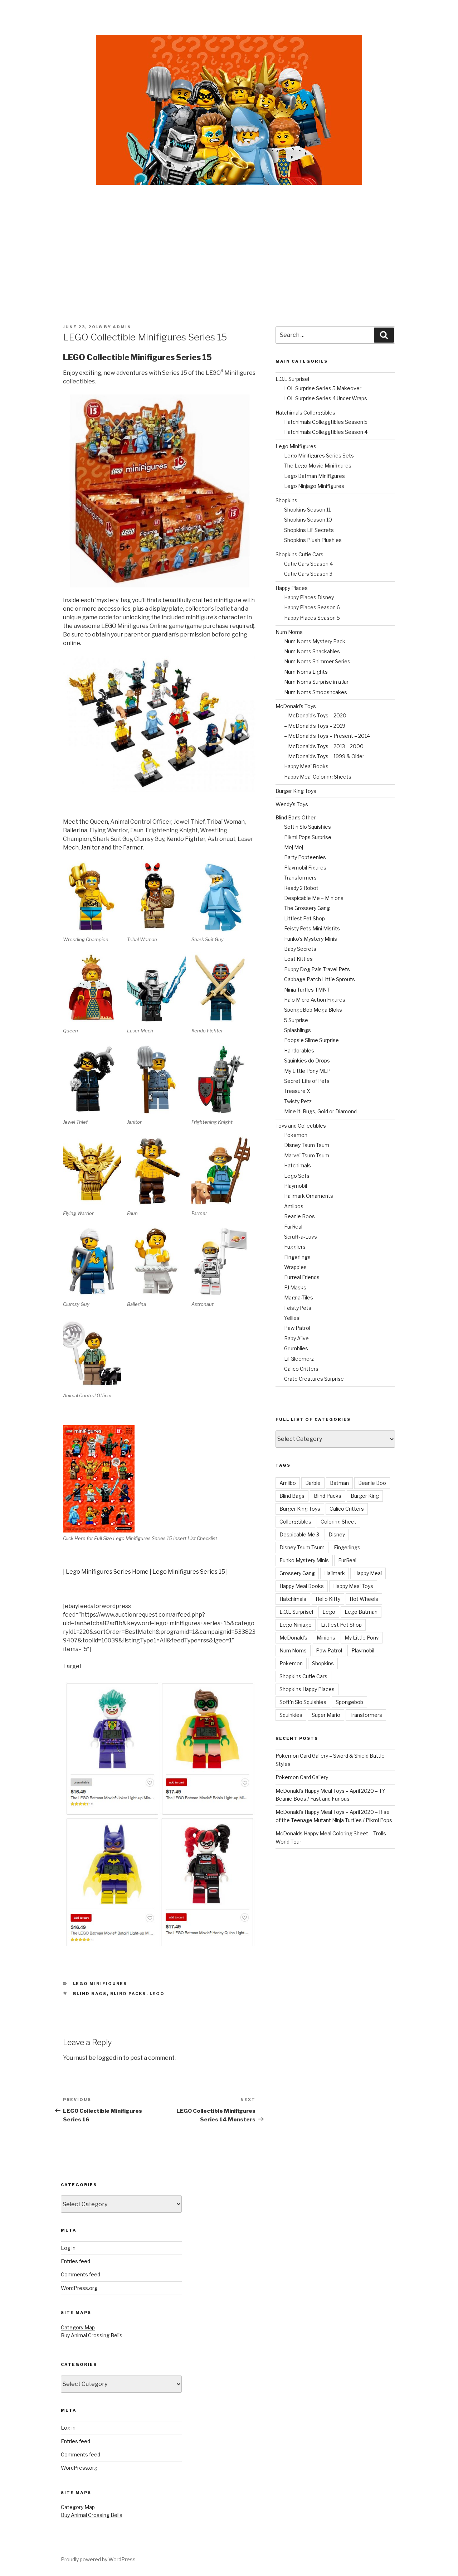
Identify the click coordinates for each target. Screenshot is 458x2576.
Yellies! (292, 1318)
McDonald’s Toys (296, 706)
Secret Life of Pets (307, 1081)
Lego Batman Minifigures (315, 476)
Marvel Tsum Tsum (307, 1155)
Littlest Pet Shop (304, 918)
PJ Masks (295, 1287)
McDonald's (293, 1638)
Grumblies (296, 1348)
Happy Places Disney (309, 597)
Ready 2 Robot (301, 888)
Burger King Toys (296, 791)
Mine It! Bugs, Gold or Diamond (320, 1111)
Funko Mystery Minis (304, 1560)
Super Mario (326, 1715)
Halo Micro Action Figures (315, 1000)
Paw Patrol (297, 1328)
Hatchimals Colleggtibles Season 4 (326, 432)
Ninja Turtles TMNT (307, 990)
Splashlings (298, 1030)
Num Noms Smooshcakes (316, 692)
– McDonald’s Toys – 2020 (315, 715)
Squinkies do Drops (307, 1061)
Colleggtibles (295, 1522)
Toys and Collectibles (301, 1126)
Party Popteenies (305, 857)
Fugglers (295, 1247)
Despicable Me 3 (299, 1534)
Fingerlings (297, 1257)
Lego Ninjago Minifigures (314, 486)
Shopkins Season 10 (308, 520)
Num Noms (289, 632)
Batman (339, 1483)
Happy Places (292, 588)
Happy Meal (368, 1573)
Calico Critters (301, 1369)
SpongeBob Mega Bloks (313, 1010)
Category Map (78, 2327)
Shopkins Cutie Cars (299, 554)
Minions (326, 1638)
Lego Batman (361, 1612)
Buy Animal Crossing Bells (92, 2335)
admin (122, 327)
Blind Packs (128, 1994)
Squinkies (291, 1715)
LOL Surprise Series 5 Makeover (323, 388)
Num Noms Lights (306, 672)
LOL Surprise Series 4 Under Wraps (326, 398)
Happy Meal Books (306, 766)
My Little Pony (362, 1638)
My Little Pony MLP (307, 1071)
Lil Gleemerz (299, 1359)
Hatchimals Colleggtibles (305, 413)
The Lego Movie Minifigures (318, 466)
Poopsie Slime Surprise (311, 1040)
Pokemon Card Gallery (302, 1777)
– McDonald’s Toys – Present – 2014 (327, 736)
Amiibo (288, 1483)
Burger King (365, 1496)
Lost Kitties (298, 959)
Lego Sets (297, 1176)
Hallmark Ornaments (309, 1196)
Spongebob (349, 1702)
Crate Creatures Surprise (314, 1379)
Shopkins (286, 500)
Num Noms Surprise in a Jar (316, 682)
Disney (337, 1534)
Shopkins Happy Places (307, 1689)
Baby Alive (296, 1338)
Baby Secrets (300, 949)
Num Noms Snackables (312, 651)
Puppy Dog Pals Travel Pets (317, 969)
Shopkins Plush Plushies (313, 540)
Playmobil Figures (305, 868)
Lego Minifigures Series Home (107, 1572)
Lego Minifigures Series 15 (189, 1572)
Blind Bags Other (296, 817)
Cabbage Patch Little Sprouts (320, 979)
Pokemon (296, 1135)
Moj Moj (294, 847)
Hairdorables (299, 1050)
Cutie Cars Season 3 (308, 574)
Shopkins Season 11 (307, 510)
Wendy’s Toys (292, 804)
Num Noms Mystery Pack (315, 641)
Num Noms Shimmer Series (317, 661)
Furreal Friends (302, 1277)
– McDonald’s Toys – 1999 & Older (324, 756)
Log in (68, 2248)
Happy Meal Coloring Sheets (318, 777)
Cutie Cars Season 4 (308, 564)
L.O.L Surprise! (292, 379)
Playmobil (296, 1186)
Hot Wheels (364, 1599)
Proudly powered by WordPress (98, 2559)
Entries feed (75, 2261)
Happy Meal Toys (353, 1586)
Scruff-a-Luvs (301, 1237)
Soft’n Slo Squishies (308, 827)
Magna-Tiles (299, 1297)
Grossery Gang (297, 1573)
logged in (109, 2058)
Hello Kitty (328, 1599)
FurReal (293, 1227)
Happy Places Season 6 (312, 607)
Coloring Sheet (338, 1522)
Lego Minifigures (100, 1984)
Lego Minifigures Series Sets (319, 456)
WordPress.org (79, 2288)
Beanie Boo (372, 1483)
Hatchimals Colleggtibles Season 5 (326, 422)
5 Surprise (296, 1020)
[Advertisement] (229, 239)
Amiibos (294, 1206)
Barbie (313, 1483)
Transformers (300, 878)
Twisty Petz (298, 1101)
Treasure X (297, 1091)
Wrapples (295, 1267)
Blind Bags (90, 1994)
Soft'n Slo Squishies (303, 1702)
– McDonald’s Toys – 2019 (315, 726)
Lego (157, 1994)
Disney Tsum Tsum (307, 1145)
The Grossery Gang (307, 908)
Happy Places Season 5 (312, 618)
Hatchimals (298, 1165)
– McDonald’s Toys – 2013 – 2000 (324, 746)
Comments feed (81, 2274)
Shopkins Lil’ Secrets (309, 530)
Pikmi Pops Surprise (308, 837)
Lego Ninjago (296, 1625)
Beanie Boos (299, 1216)
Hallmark (335, 1573)
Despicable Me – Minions (314, 898)
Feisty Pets (298, 1308)
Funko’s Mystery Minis (311, 939)
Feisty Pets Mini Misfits (312, 928)
